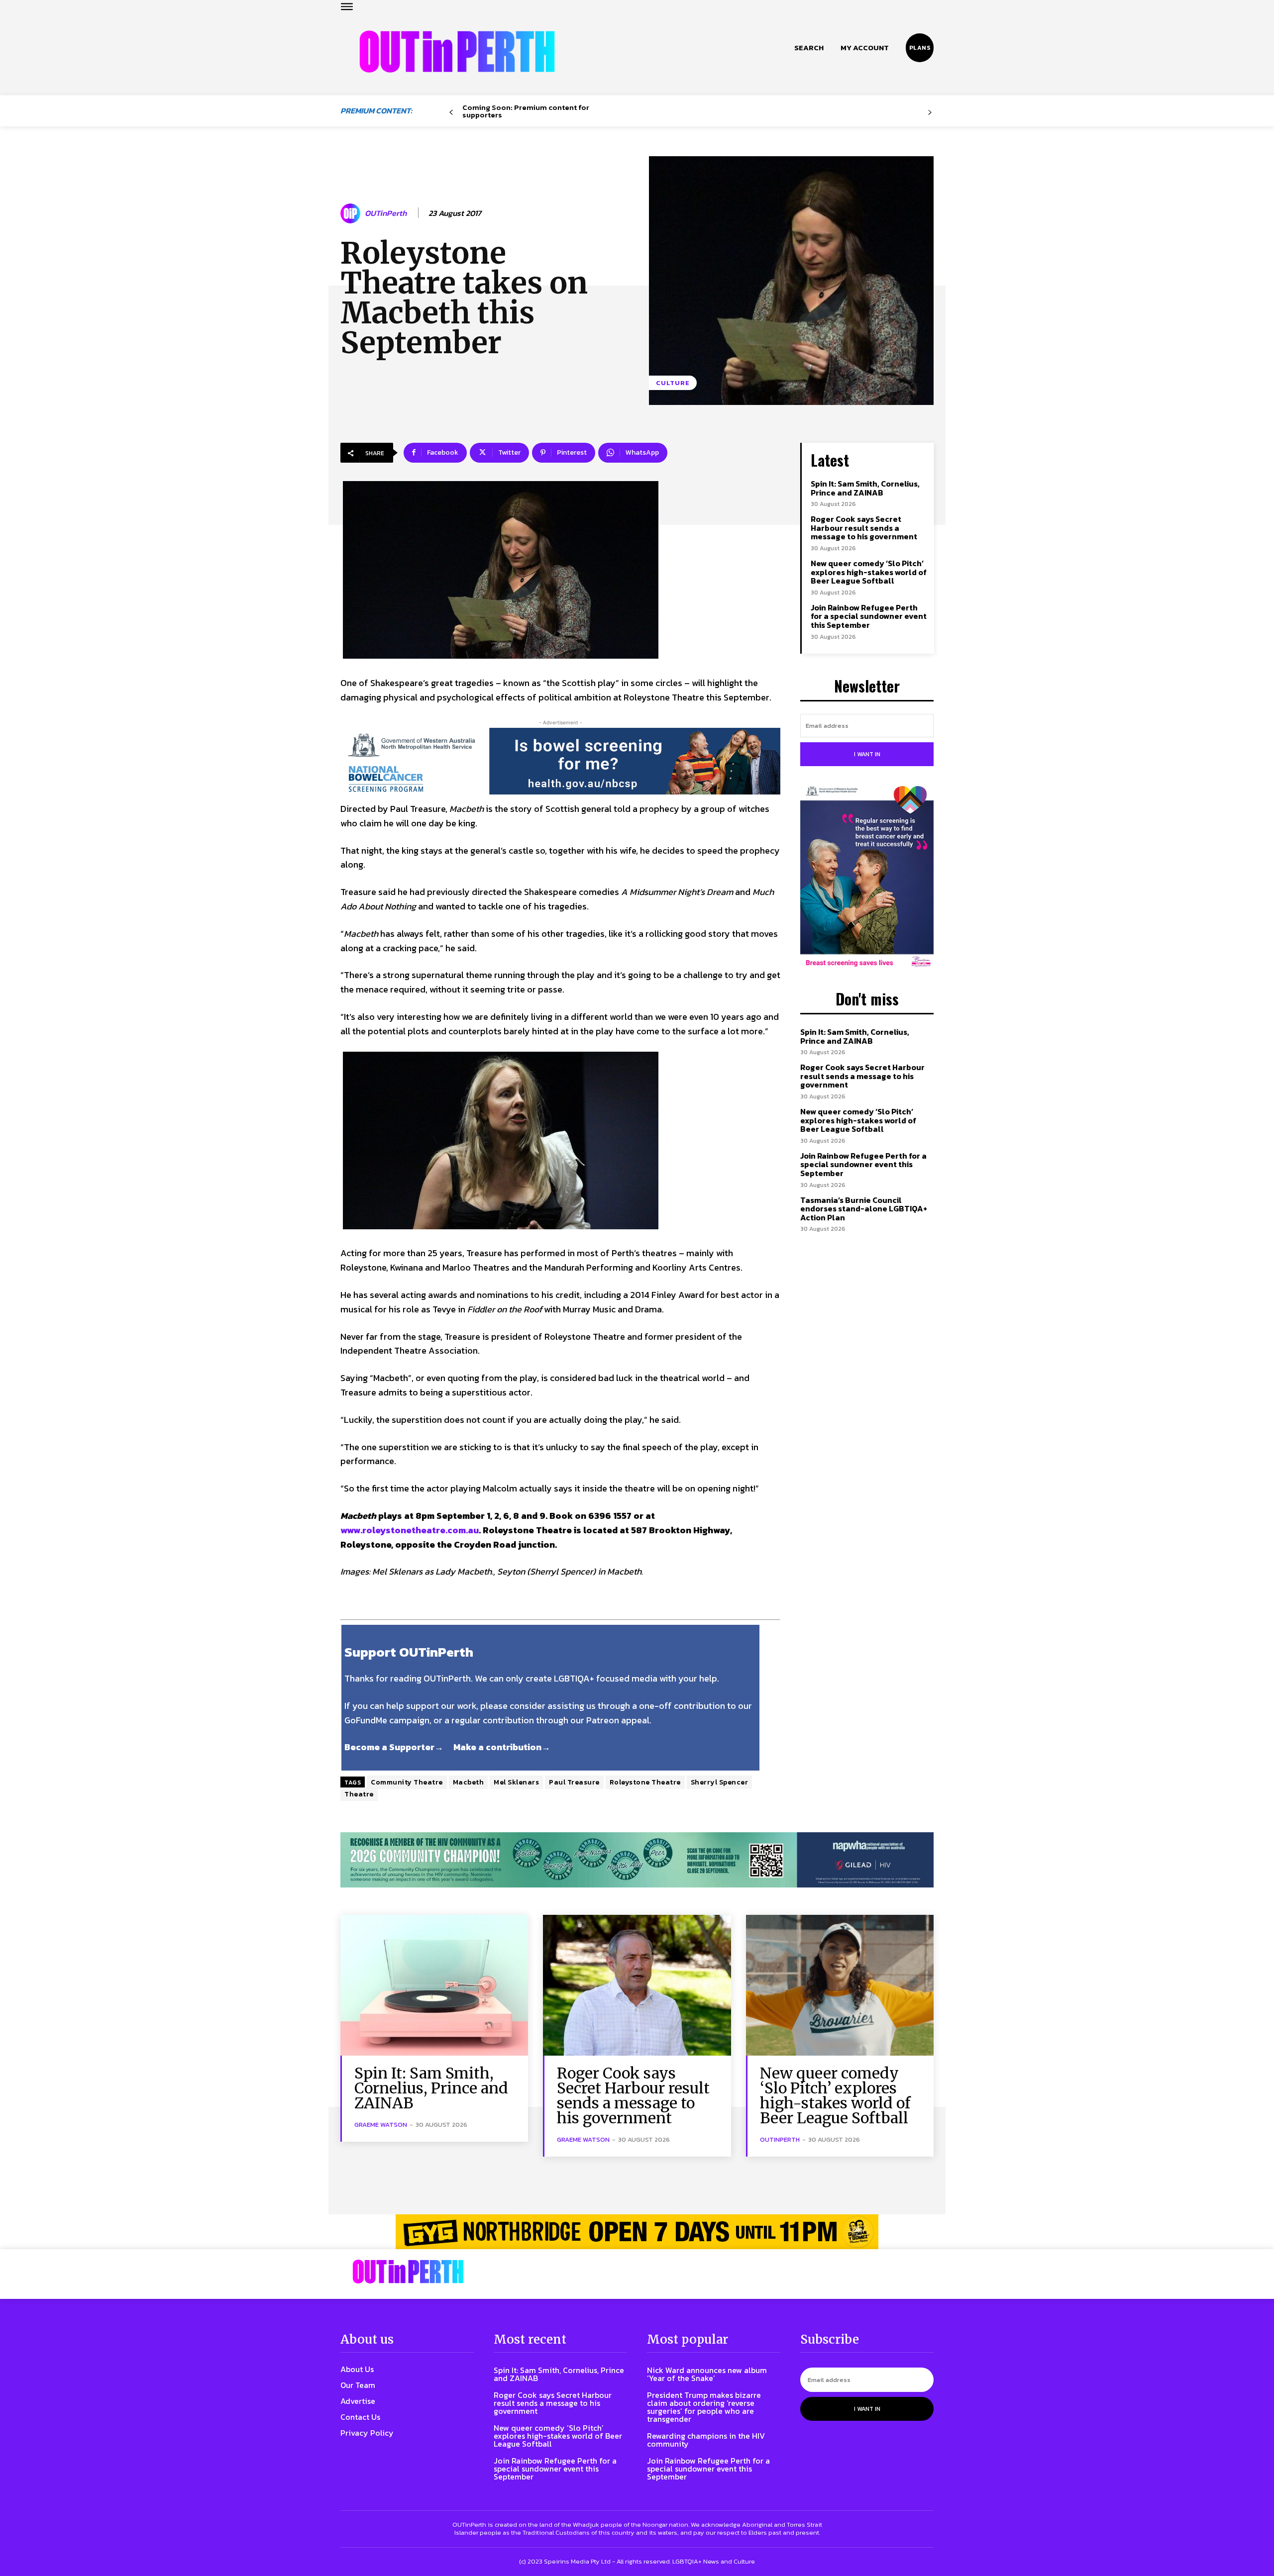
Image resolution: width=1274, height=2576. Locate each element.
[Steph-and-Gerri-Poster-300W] (867, 878)
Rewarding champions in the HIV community (706, 2440)
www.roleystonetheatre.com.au (410, 1530)
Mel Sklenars (516, 1782)
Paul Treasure (574, 1782)
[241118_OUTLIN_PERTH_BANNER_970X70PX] (637, 2232)
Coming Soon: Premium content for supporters (526, 111)
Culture (673, 383)
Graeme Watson (381, 2125)
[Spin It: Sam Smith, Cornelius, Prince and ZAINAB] (434, 1985)
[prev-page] (451, 113)
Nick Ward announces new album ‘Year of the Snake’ (707, 2374)
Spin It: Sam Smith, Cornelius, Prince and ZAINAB (865, 488)
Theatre (359, 1794)
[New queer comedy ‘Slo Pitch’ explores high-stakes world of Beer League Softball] (840, 1985)
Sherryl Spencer (720, 1782)
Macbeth (469, 1782)
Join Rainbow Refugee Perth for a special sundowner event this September (869, 616)
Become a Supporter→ (394, 1747)
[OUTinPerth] (352, 213)
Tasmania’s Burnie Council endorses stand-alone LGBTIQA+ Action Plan (864, 1209)
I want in (867, 754)
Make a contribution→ (502, 1747)
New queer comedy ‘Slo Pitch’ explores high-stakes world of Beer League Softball (869, 572)
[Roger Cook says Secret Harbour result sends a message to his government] (637, 1985)
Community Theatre (407, 1782)
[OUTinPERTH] (457, 51)
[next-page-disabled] (930, 113)
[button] (809, 48)
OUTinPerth (386, 213)
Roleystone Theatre (645, 1782)
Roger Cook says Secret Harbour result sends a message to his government (864, 528)
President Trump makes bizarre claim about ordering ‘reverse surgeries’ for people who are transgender (704, 2407)
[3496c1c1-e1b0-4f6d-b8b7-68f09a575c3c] (637, 1860)
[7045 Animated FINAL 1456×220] (560, 761)
